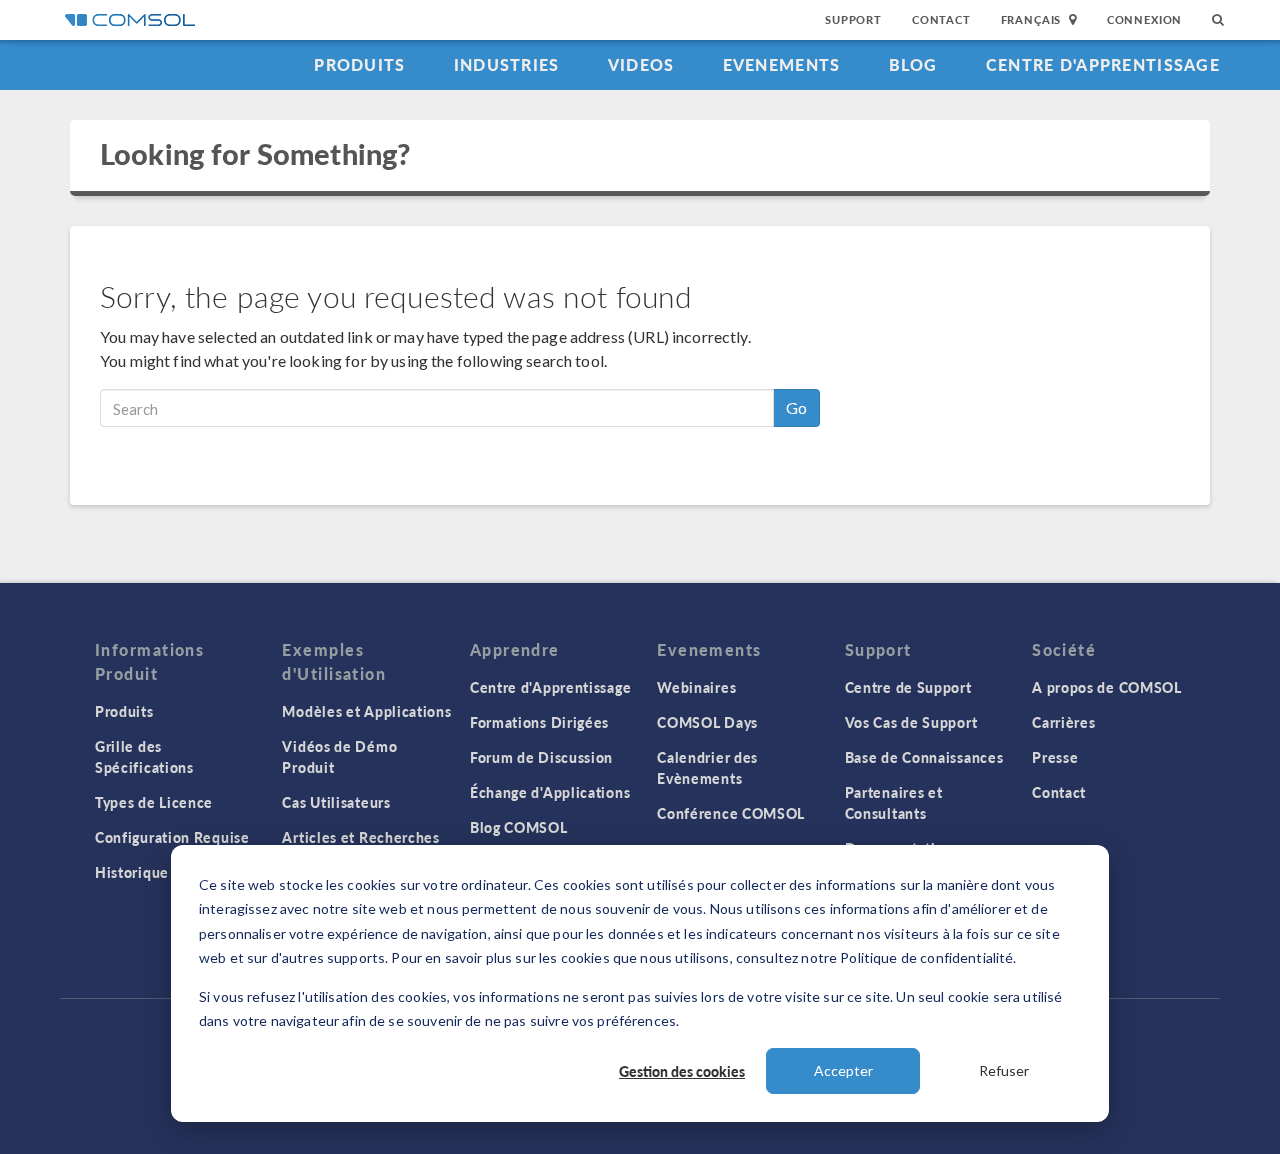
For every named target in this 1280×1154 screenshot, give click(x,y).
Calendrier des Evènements (707, 767)
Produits (359, 64)
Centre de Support (908, 687)
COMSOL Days (707, 722)
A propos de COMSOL (1107, 687)
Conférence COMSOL (731, 813)
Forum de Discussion (541, 757)
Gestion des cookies (682, 1071)
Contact (941, 19)
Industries (507, 64)
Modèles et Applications (366, 711)
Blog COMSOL (519, 827)
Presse (1055, 757)
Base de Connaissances (924, 757)
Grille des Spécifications (144, 756)
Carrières (1063, 722)
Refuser (1004, 1070)
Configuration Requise (172, 837)
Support (853, 19)
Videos (641, 64)
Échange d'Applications (550, 792)
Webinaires (696, 687)
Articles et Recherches (360, 837)
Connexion (1144, 19)
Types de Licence (154, 802)
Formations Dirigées (539, 722)
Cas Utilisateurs (336, 802)
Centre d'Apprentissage (1103, 64)
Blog (913, 64)
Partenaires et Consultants (894, 802)
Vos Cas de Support (911, 722)
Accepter (843, 1070)
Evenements (782, 64)
